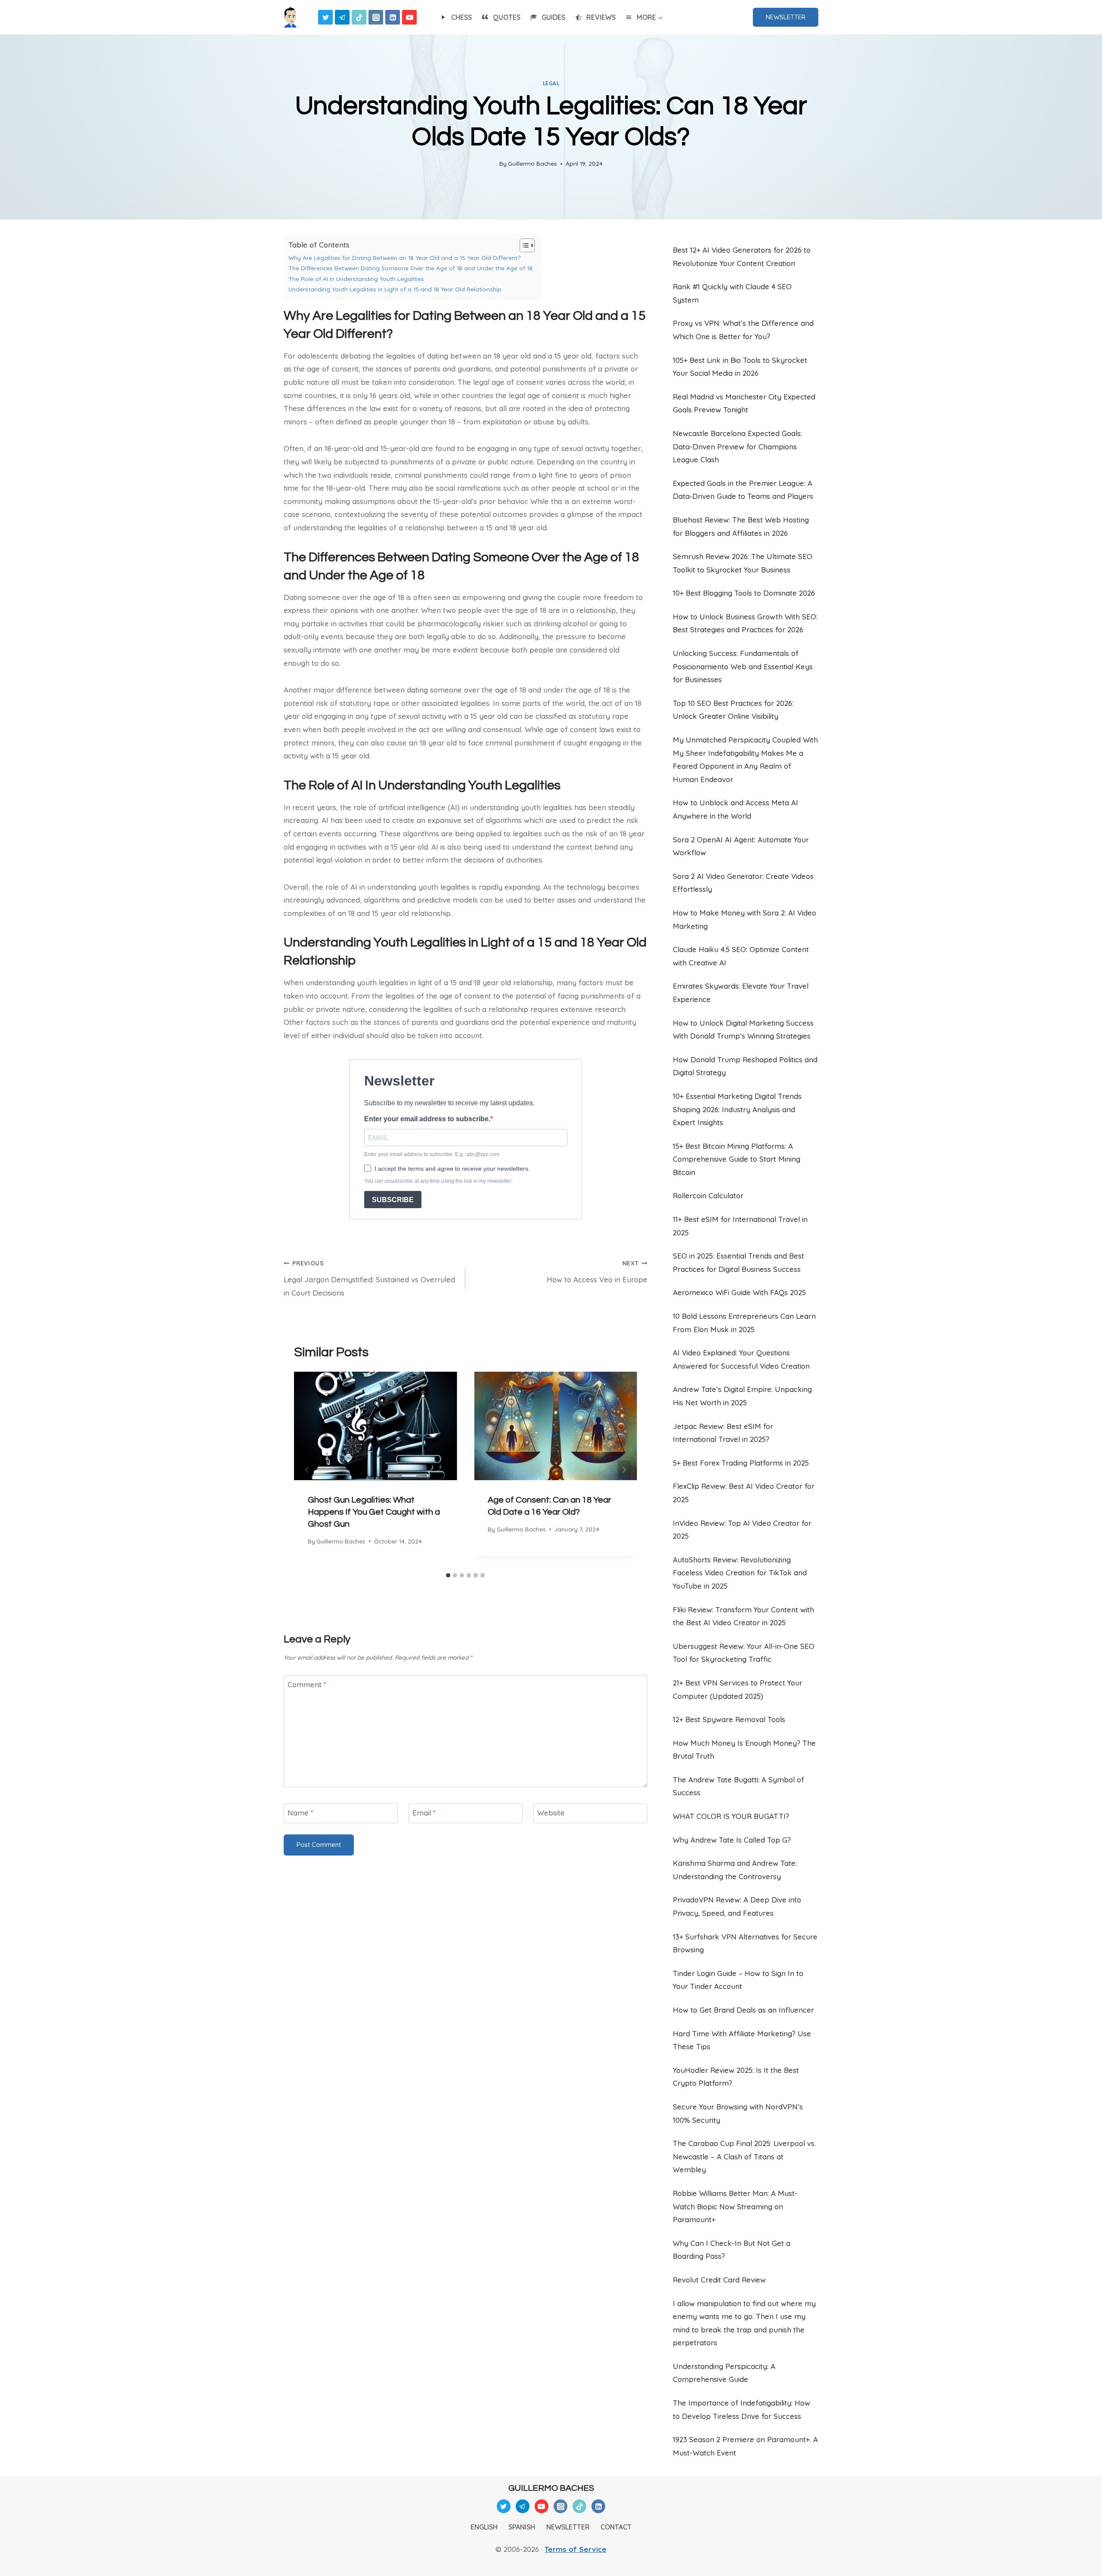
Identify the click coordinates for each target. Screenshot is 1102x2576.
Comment (307, 1684)
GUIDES (553, 17)
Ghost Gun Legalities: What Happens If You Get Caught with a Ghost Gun (374, 1512)
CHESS (461, 17)
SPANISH (522, 2527)
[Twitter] (325, 17)
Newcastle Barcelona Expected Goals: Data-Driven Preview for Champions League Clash (737, 446)
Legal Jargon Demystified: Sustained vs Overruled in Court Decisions (369, 1278)
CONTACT (616, 2527)
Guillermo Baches (532, 163)
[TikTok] (359, 17)
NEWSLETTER (786, 17)
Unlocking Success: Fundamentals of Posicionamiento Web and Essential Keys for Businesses (743, 666)
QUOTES (507, 17)
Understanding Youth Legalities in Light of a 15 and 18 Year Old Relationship (395, 289)
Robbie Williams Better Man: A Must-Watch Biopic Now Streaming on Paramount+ (735, 2206)
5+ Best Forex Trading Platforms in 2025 (741, 1463)
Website (551, 1813)
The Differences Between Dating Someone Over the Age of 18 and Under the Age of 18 (410, 268)
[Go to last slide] (307, 1470)
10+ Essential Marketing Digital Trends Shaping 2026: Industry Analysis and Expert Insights (737, 1109)
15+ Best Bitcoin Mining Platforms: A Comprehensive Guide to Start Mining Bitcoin (737, 1159)
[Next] (624, 1470)
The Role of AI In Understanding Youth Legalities (356, 279)
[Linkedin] (393, 17)
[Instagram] (376, 17)
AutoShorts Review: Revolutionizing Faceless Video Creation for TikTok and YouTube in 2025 (740, 1573)
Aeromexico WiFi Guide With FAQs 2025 (739, 1292)
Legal (551, 83)
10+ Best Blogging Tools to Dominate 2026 (744, 593)
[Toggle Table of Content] (523, 245)
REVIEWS (601, 17)
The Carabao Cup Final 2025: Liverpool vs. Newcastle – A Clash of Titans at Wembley (744, 2156)
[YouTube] (409, 17)
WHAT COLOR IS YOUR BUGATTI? (731, 1816)
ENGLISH (484, 2527)
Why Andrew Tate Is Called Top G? (732, 1840)
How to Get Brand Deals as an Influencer (743, 2010)
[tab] (448, 1575)
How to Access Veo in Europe (597, 1272)
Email (424, 1813)
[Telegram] (342, 17)
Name (300, 1813)
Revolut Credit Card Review (719, 2280)
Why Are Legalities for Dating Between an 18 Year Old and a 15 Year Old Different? (404, 258)
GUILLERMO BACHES (551, 2488)
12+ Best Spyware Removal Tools (729, 1719)
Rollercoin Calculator (708, 1195)
